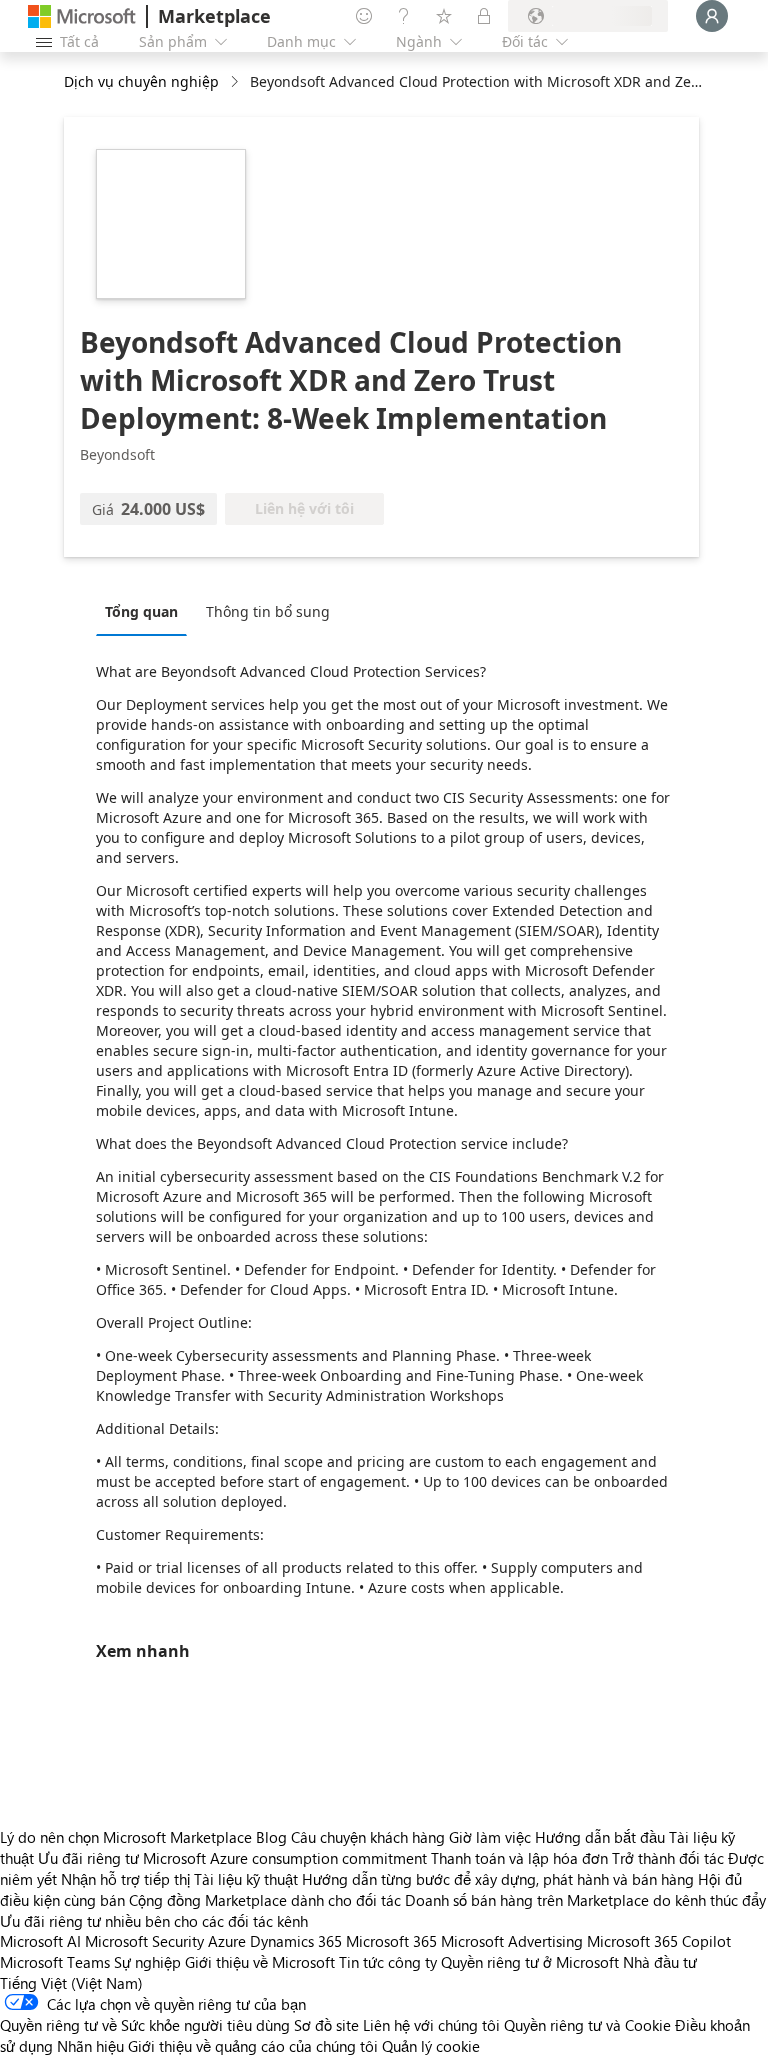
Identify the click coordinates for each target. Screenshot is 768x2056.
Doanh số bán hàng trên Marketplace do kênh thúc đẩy (585, 1900)
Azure (227, 1941)
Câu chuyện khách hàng (368, 1837)
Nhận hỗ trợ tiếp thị (125, 1879)
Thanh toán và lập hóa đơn (519, 1858)
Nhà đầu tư (660, 1962)
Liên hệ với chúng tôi (431, 2025)
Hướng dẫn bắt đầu (600, 1837)
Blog (271, 1837)
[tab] (146, 611)
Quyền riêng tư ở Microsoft (530, 1962)
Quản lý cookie (431, 2046)
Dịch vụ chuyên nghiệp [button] (141, 81)
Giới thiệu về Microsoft (260, 1962)
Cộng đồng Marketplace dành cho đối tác (265, 1900)
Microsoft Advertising (512, 1941)
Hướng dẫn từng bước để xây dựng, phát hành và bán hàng (498, 1879)
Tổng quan (141, 611)
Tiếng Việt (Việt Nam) (71, 1983)
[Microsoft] (82, 16)
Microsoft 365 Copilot (659, 1941)
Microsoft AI (40, 1941)
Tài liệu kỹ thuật (246, 1879)
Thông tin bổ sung (268, 611)
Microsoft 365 (391, 1941)
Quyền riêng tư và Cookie (587, 2025)
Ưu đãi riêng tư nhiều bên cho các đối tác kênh (154, 1921)
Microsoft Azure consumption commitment (287, 1858)
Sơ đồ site (326, 2025)
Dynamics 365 (296, 1941)
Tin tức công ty (388, 1962)
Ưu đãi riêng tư (88, 1858)
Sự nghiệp (147, 1962)
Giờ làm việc (490, 1837)
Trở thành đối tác (668, 1858)
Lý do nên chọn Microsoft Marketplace (126, 1837)
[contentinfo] (236, 82)
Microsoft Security (144, 1941)
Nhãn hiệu (90, 2046)
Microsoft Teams (55, 1962)
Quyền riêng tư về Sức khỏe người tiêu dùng (145, 2025)
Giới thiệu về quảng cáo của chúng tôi (253, 2046)
